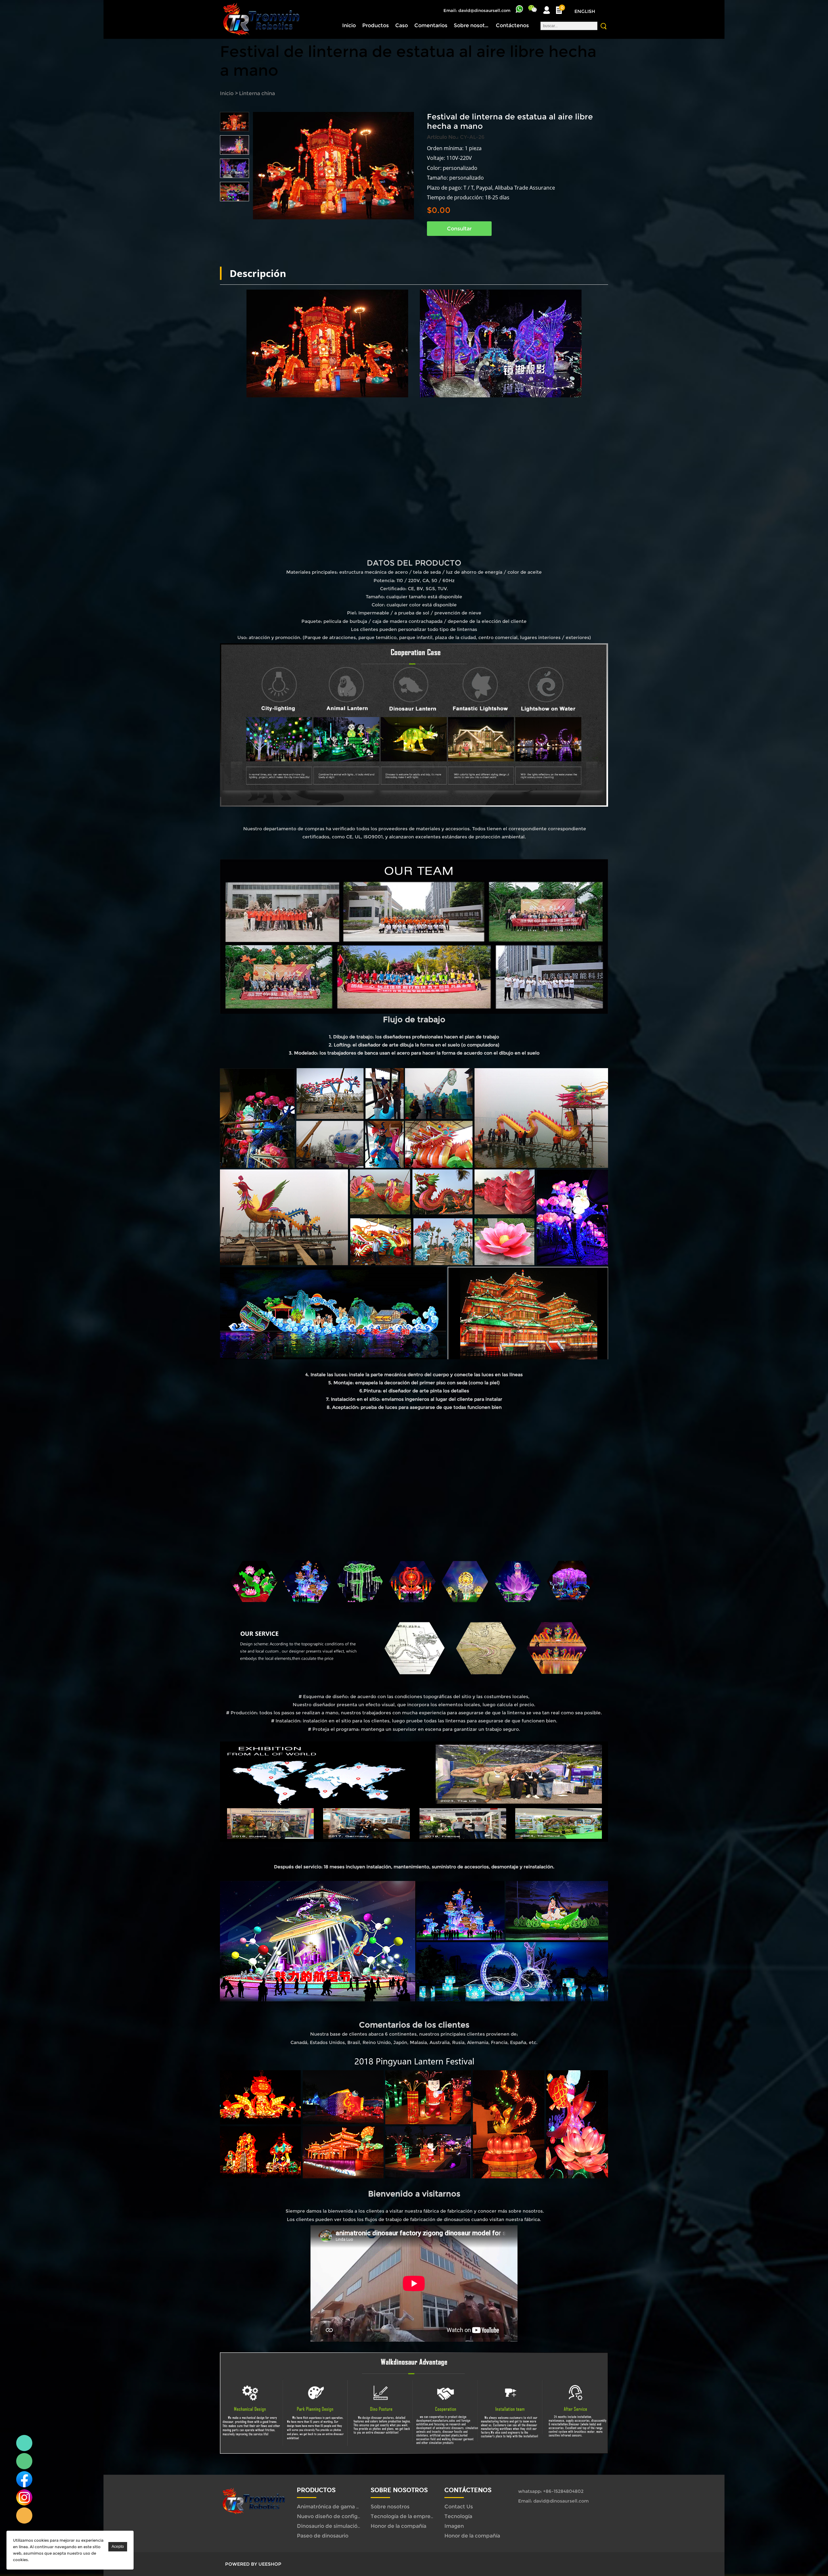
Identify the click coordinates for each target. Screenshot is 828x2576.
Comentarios (431, 25)
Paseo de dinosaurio (323, 2536)
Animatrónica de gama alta (331, 2507)
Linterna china (257, 93)
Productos (376, 25)
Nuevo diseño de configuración (337, 2516)
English (585, 11)
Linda (24, 2443)
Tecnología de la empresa (403, 2516)
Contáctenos (512, 25)
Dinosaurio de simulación (329, 2526)
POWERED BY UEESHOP (253, 2564)
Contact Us (459, 2507)
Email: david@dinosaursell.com (477, 10)
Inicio (349, 25)
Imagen (454, 2526)
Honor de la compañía (398, 2526)
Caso (402, 25)
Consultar (459, 229)
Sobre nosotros (472, 25)
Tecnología (458, 2516)
